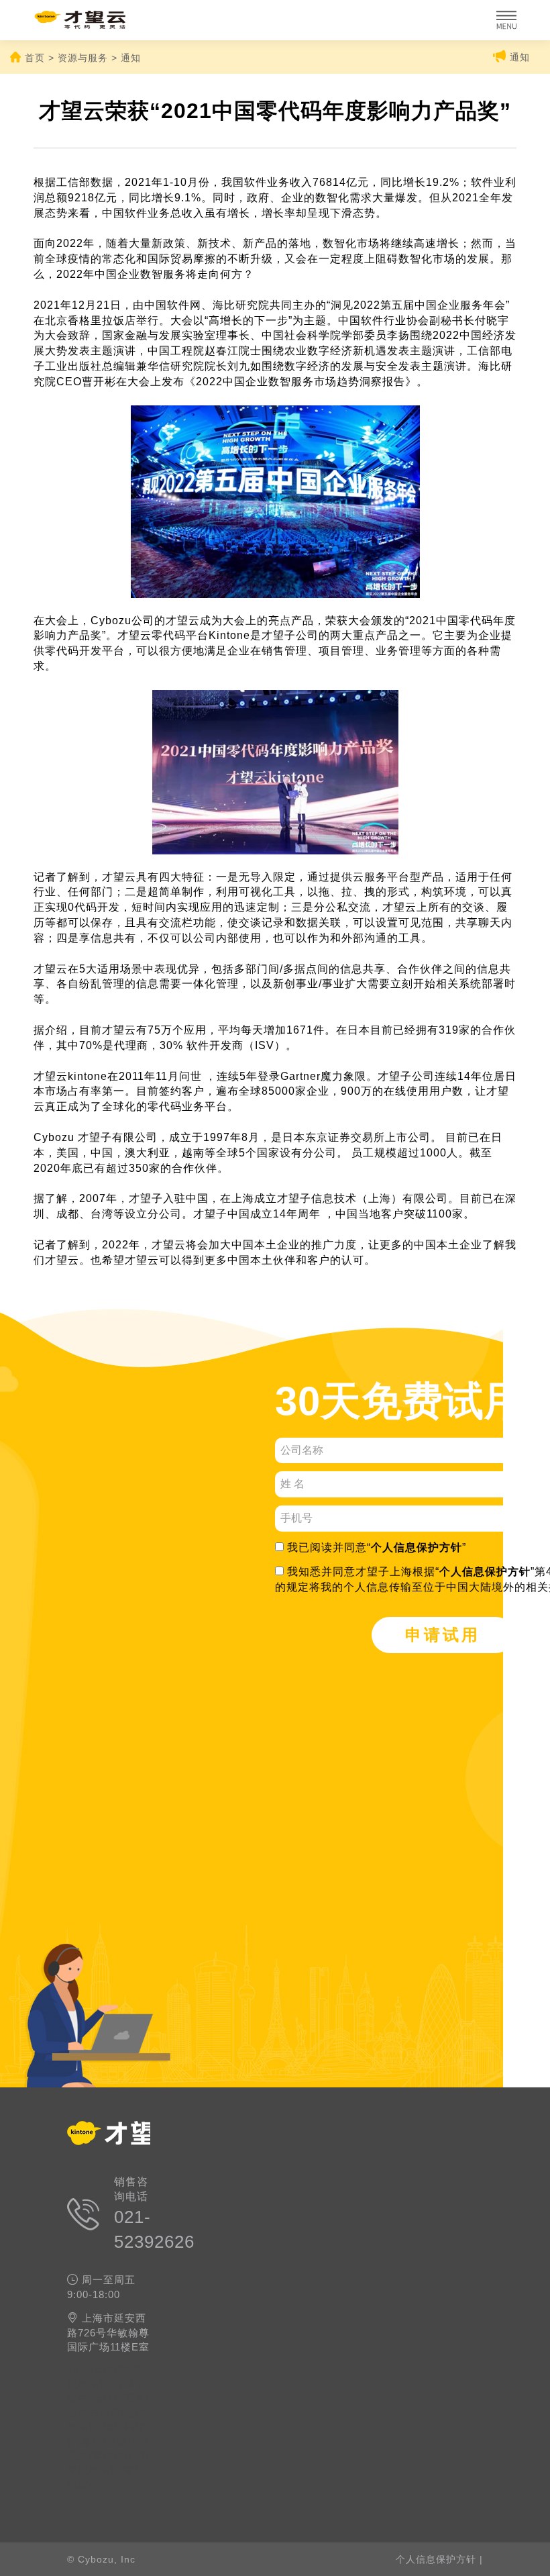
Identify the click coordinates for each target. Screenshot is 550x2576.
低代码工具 (119, 2398)
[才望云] (99, 20)
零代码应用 (119, 2456)
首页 (35, 58)
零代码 (97, 2441)
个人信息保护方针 (417, 1547)
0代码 (120, 2369)
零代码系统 (94, 2470)
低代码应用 (94, 2413)
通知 (518, 57)
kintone (85, 2369)
